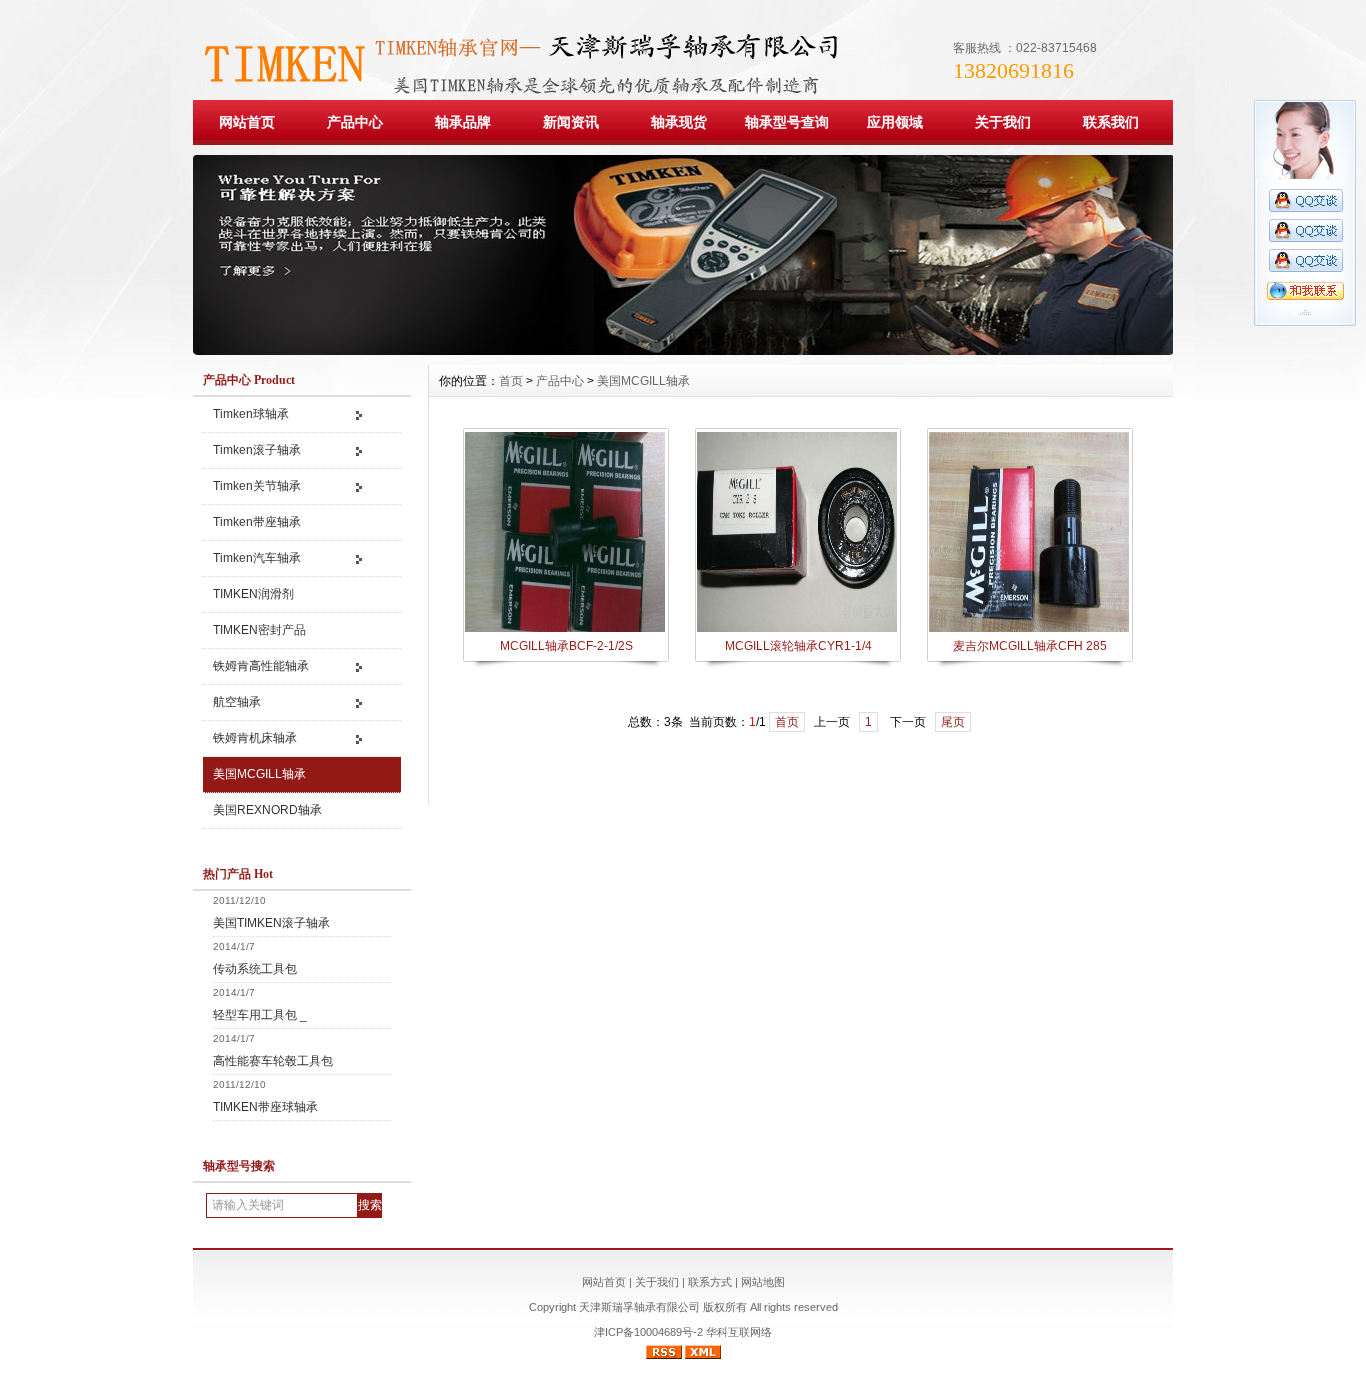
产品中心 (355, 122)
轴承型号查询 (787, 122)
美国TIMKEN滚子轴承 (271, 923)
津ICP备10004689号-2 (648, 1332)
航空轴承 (237, 702)
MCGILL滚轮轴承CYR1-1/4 (798, 646)
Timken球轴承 (251, 414)
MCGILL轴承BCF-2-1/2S (566, 646)
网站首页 (247, 122)
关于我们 (1003, 122)
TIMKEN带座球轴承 (265, 1107)
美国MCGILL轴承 (259, 774)
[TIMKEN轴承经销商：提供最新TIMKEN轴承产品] (683, 350)
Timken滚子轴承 (257, 450)
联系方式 (710, 1282)
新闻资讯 (571, 122)
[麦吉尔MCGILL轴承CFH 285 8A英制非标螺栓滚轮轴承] (1029, 630)
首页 (511, 381)
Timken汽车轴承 (257, 558)
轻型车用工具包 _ (260, 1015)
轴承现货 (679, 122)
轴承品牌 (463, 122)
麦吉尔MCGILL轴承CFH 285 (1030, 646)
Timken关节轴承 (257, 486)
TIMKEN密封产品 (261, 630)
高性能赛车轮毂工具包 (273, 1061)
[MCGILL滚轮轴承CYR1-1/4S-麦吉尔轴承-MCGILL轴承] (797, 630)
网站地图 (763, 1282)
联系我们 (1111, 122)
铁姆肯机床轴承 (255, 738)
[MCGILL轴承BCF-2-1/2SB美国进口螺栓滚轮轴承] (565, 630)
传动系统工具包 (255, 969)
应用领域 (895, 122)
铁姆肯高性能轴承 (261, 666)
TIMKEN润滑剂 (253, 594)
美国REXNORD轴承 (267, 810)
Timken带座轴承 (257, 522)
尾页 (953, 722)
